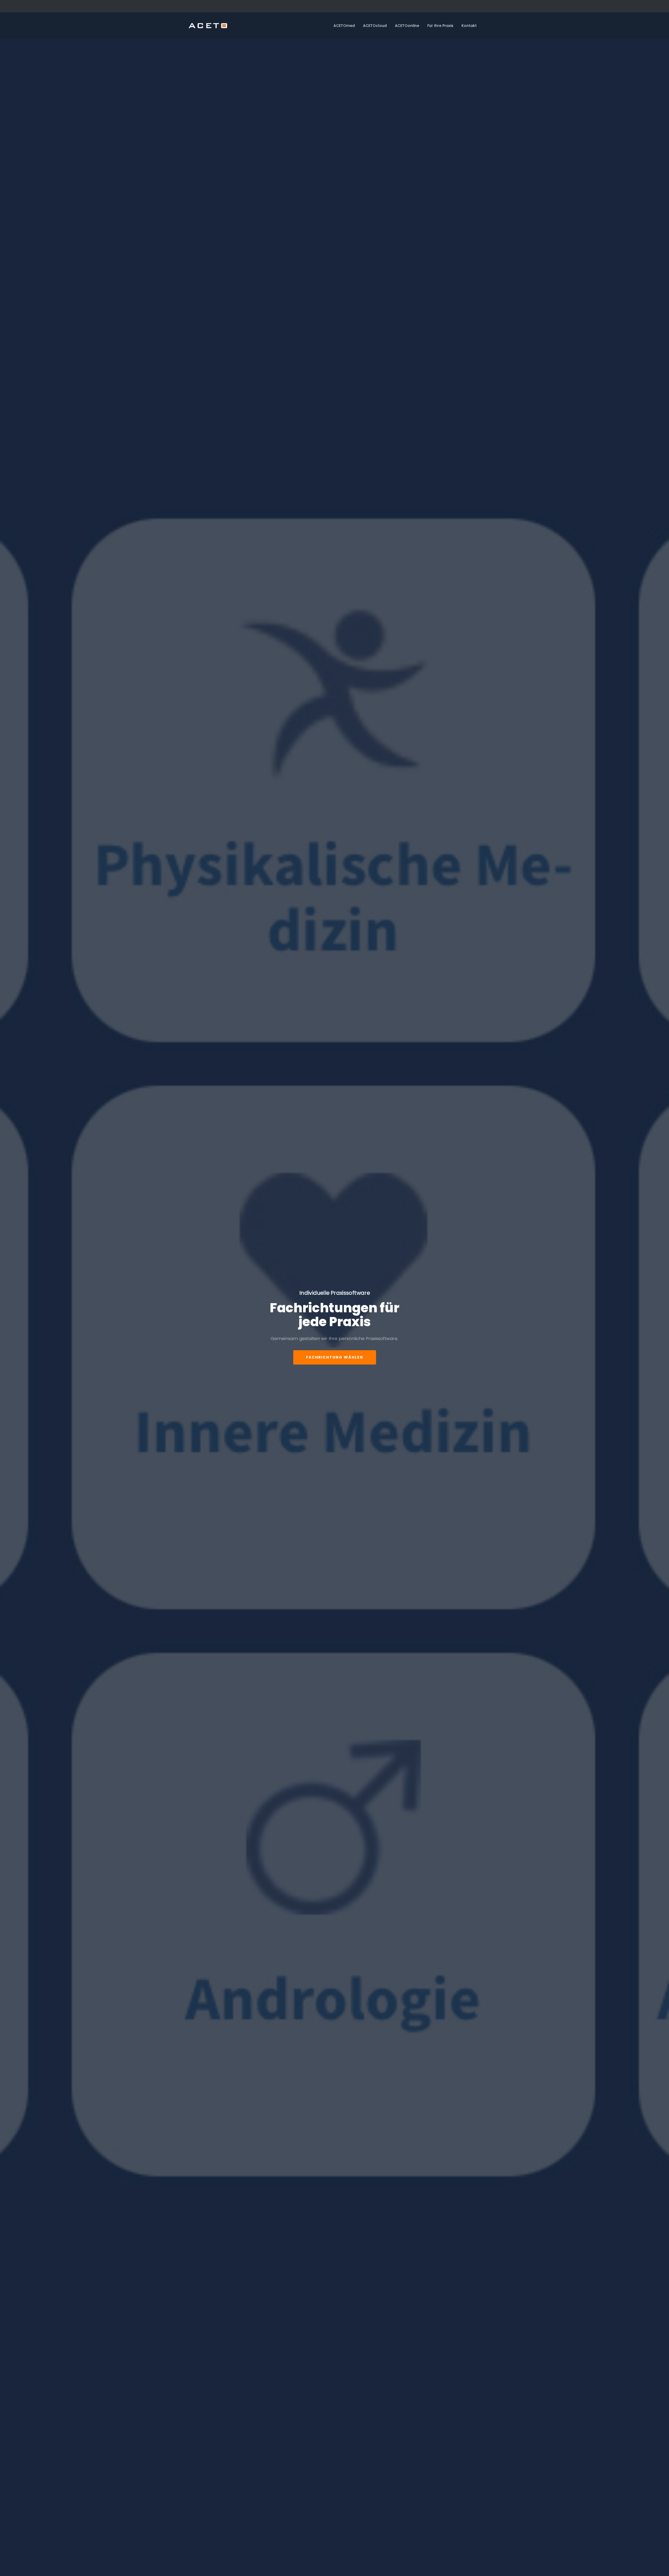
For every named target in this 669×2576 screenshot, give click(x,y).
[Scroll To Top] (660, 2570)
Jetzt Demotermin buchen (335, 1339)
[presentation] (13, 1327)
